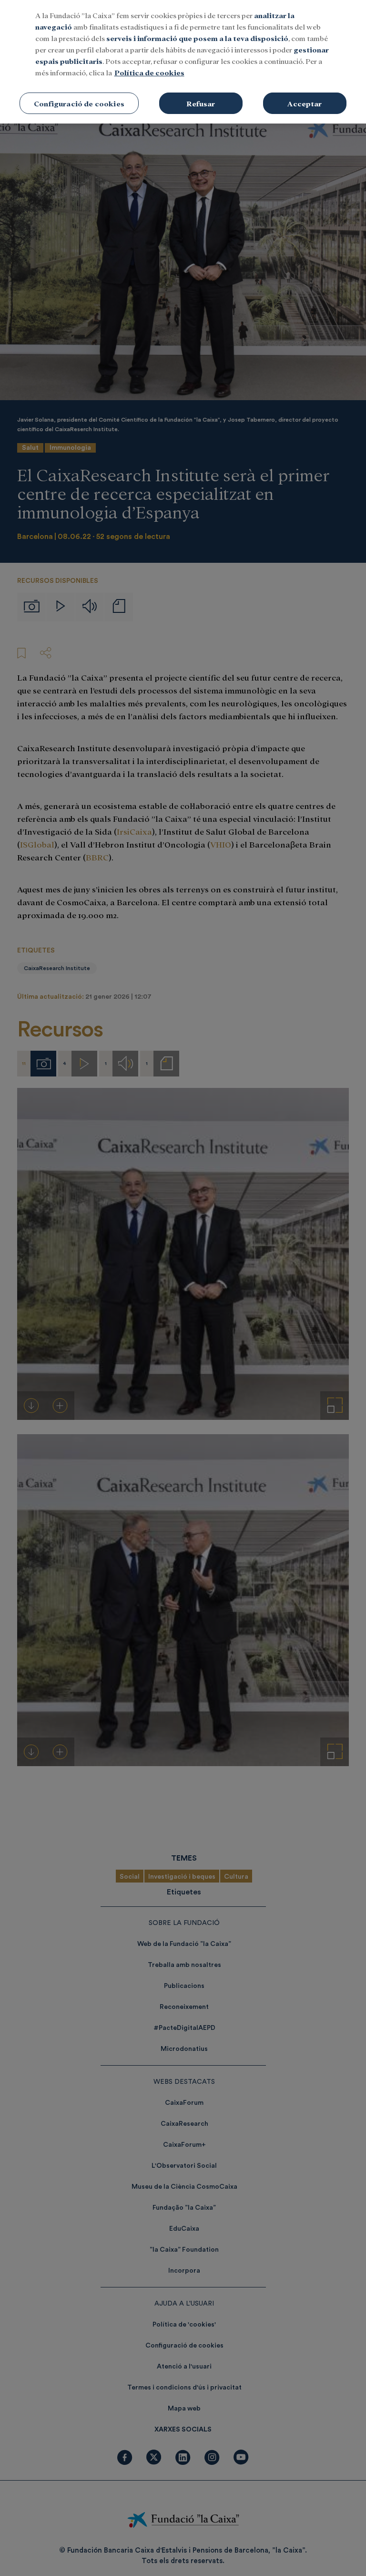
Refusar (201, 103)
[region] (183, 62)
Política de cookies (149, 72)
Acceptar (305, 103)
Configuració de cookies (79, 103)
